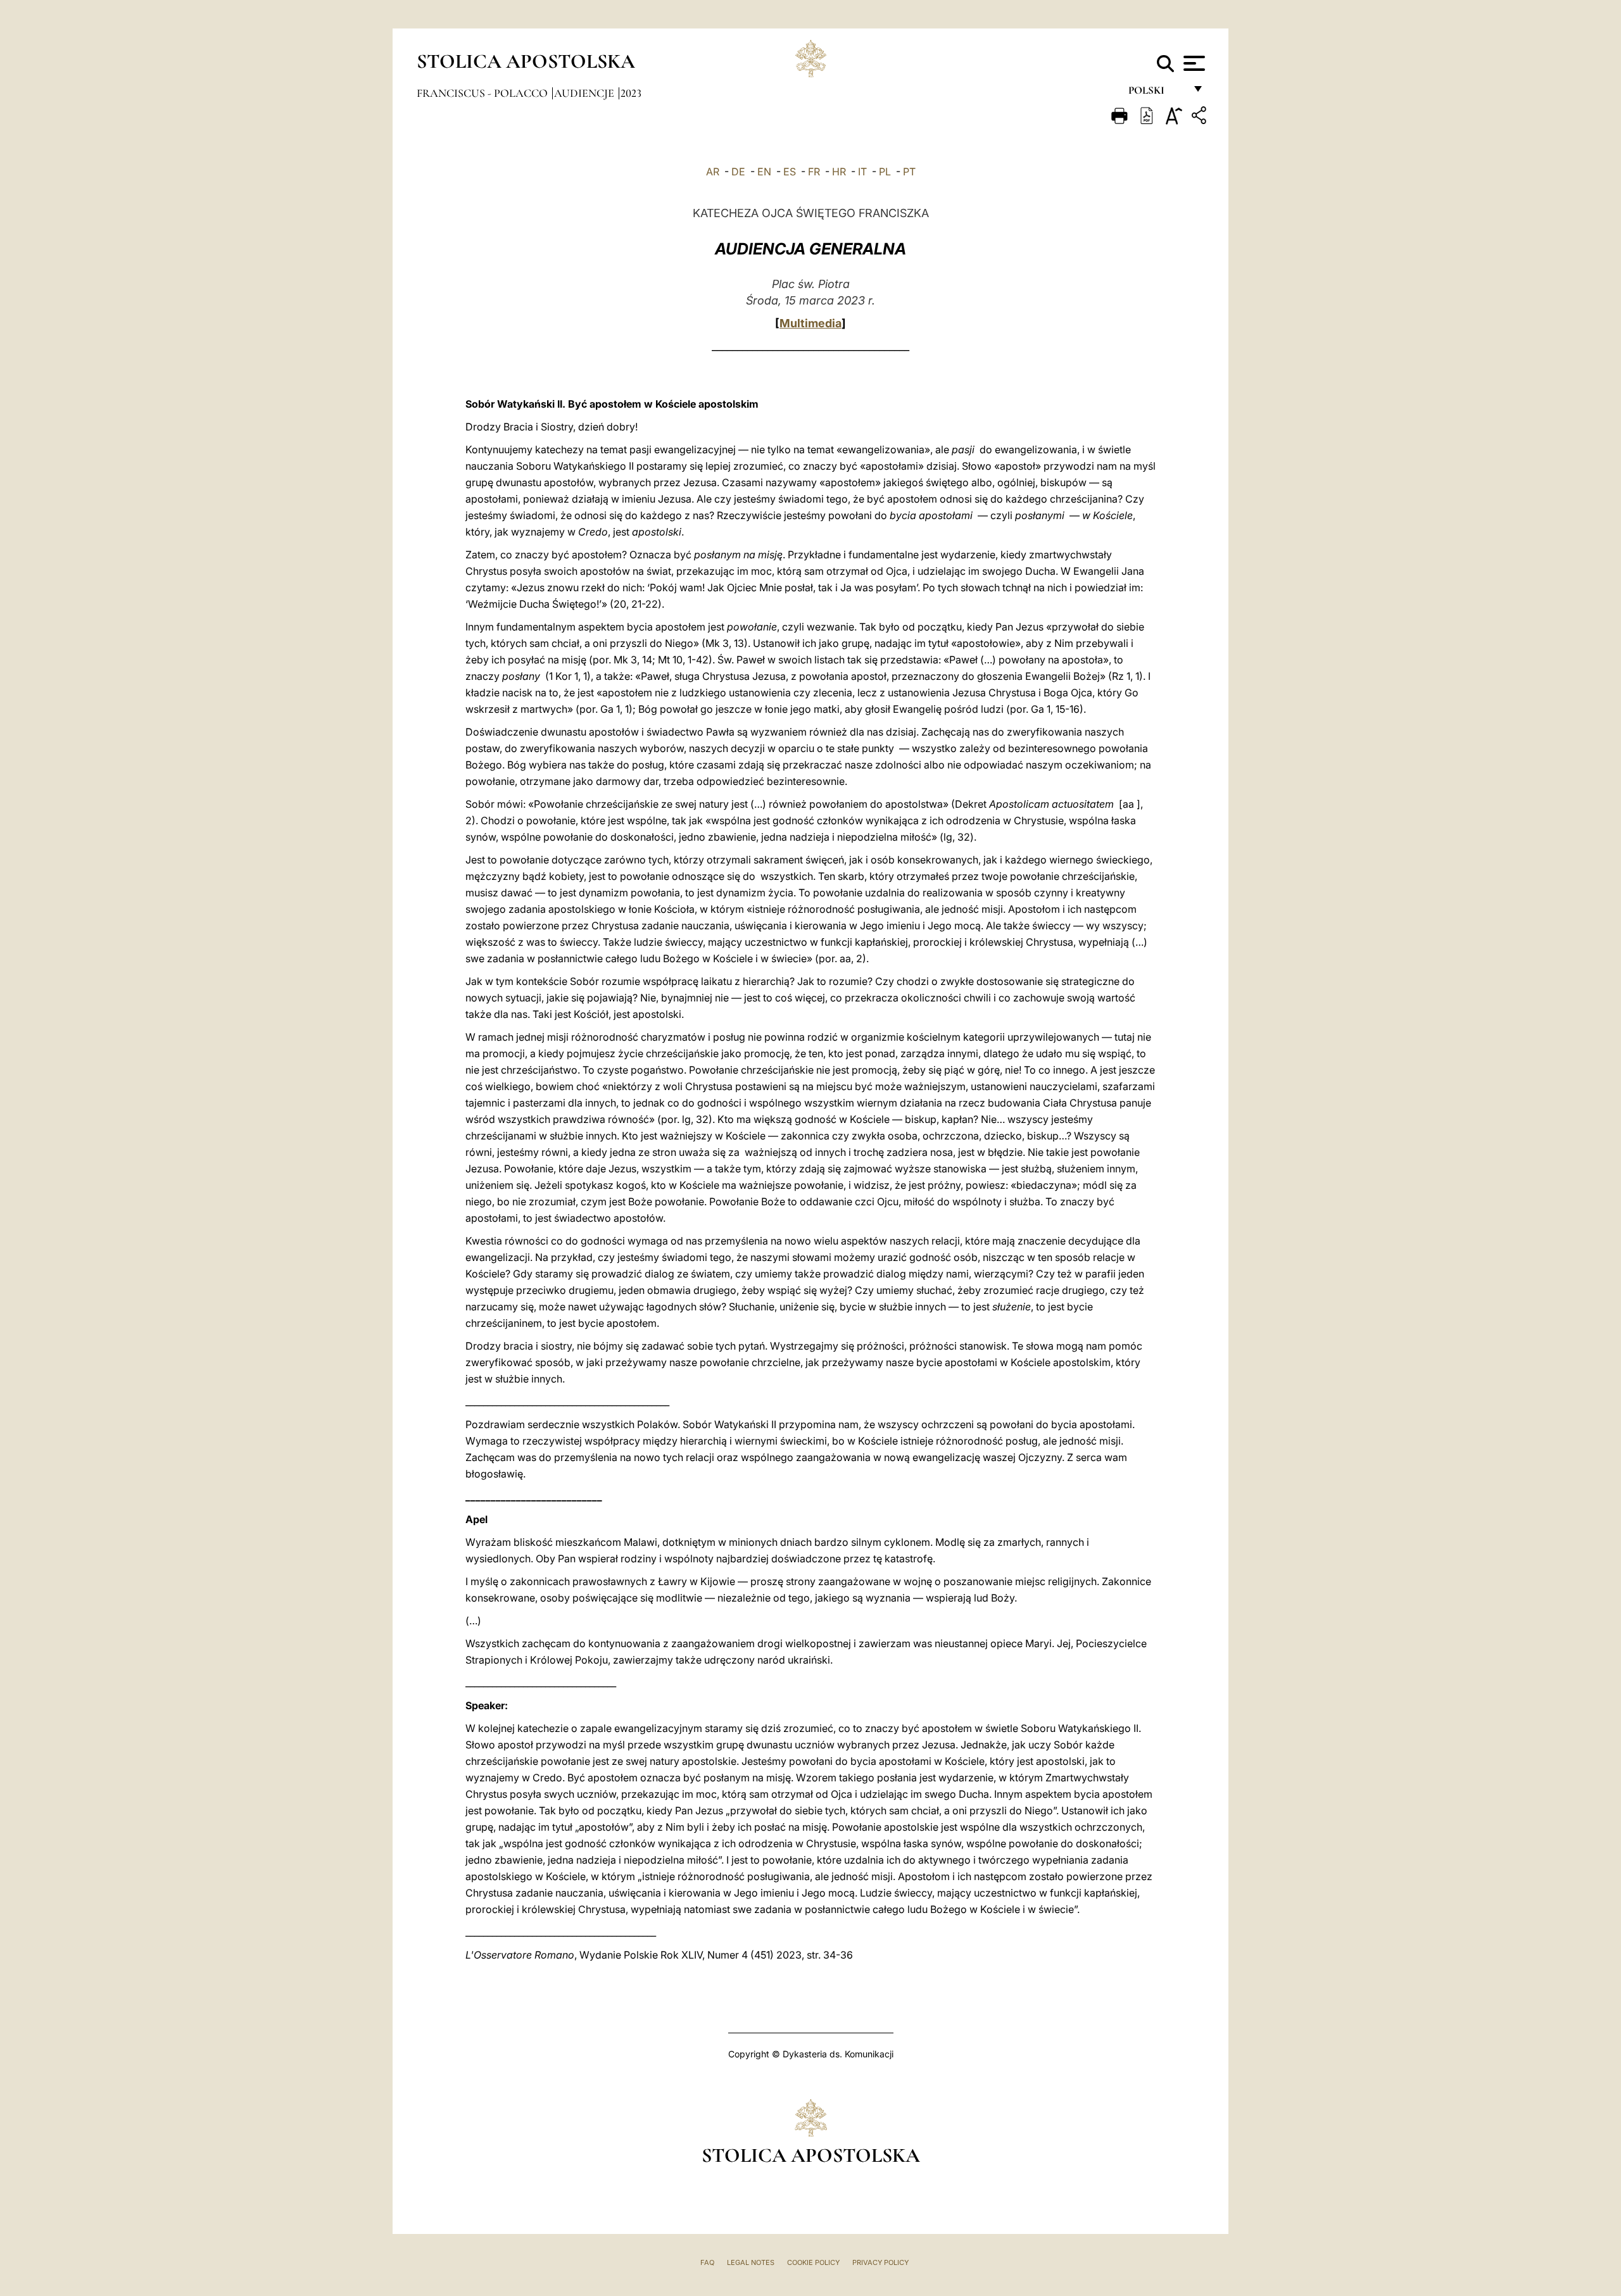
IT (862, 172)
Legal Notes (751, 2262)
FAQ (707, 2262)
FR (814, 172)
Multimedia (810, 323)
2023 (631, 93)
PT (909, 172)
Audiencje (585, 93)
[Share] (1201, 117)
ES (790, 172)
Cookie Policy (813, 2262)
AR (713, 172)
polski (1157, 93)
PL (885, 172)
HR (839, 172)
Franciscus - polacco (483, 93)
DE (738, 172)
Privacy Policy (880, 2262)
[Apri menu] (1193, 63)
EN (764, 172)
